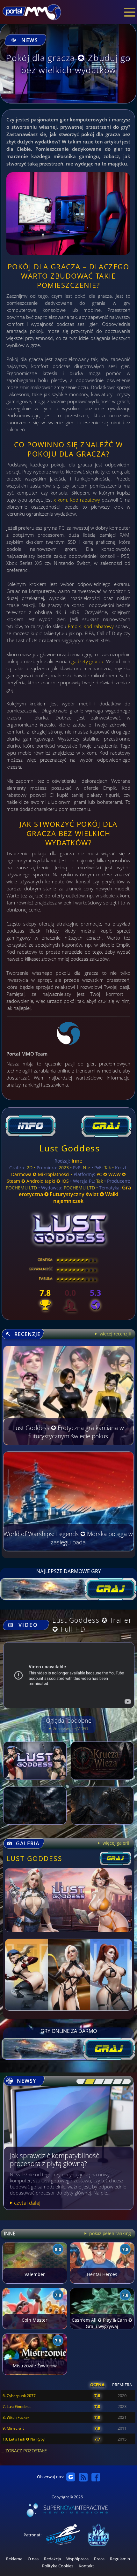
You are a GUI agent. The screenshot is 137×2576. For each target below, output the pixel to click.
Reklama (14, 2559)
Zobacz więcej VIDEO (70, 1729)
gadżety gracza (87, 661)
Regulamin (120, 2559)
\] (125, 2081)
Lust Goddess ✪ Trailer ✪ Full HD (92, 1625)
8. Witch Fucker (16, 2417)
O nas (33, 2559)
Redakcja (52, 2559)
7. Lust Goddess (17, 2407)
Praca (99, 2559)
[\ (79, 2081)
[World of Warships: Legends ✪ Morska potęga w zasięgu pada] (68, 1549)
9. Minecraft (13, 2428)
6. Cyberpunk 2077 (19, 2396)
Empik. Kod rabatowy (91, 626)
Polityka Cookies (58, 2566)
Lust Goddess (69, 1148)
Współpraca (77, 2559)
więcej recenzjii (115, 1334)
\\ (88, 2081)
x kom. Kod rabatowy (77, 500)
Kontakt (86, 2566)
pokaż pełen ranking (110, 2233)
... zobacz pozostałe (24, 2451)
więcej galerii (115, 1843)
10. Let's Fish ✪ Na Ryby (24, 2439)
